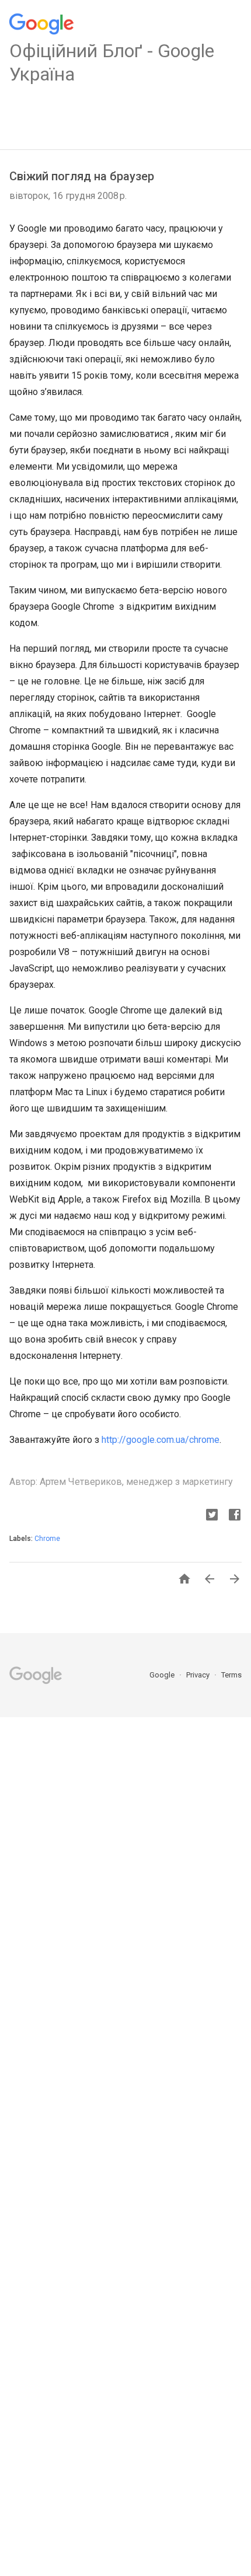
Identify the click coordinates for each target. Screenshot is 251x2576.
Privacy (199, 1675)
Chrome (47, 1539)
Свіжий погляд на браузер (82, 176)
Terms (231, 1675)
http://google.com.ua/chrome (161, 1440)
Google (163, 1675)
